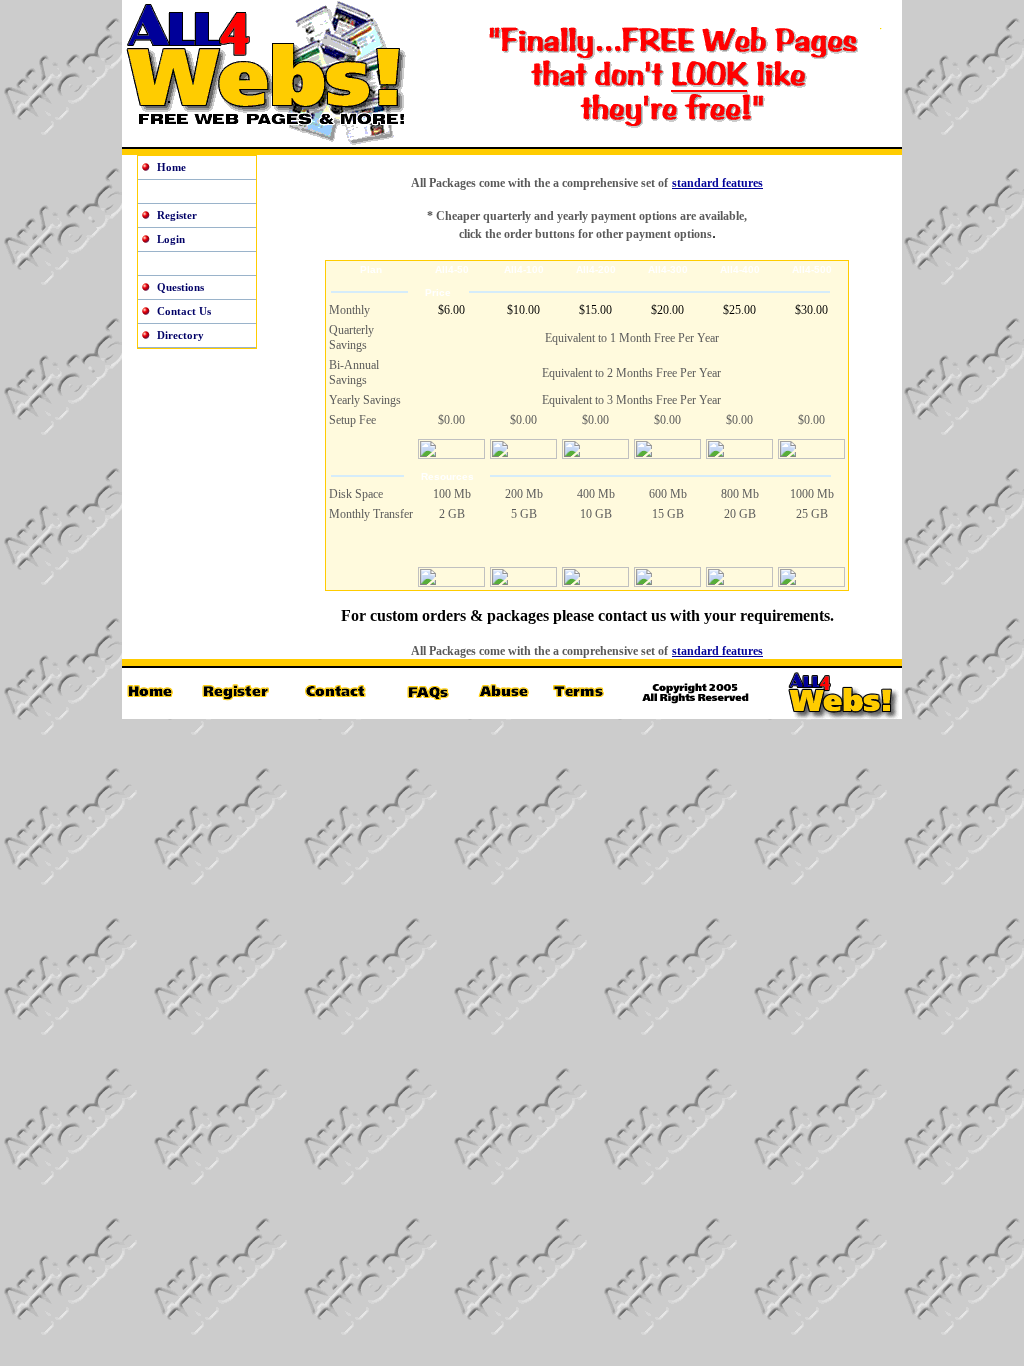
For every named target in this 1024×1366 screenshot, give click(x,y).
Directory (180, 335)
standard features (717, 183)
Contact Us (184, 311)
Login (171, 239)
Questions (180, 287)
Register (177, 215)
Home (171, 167)
